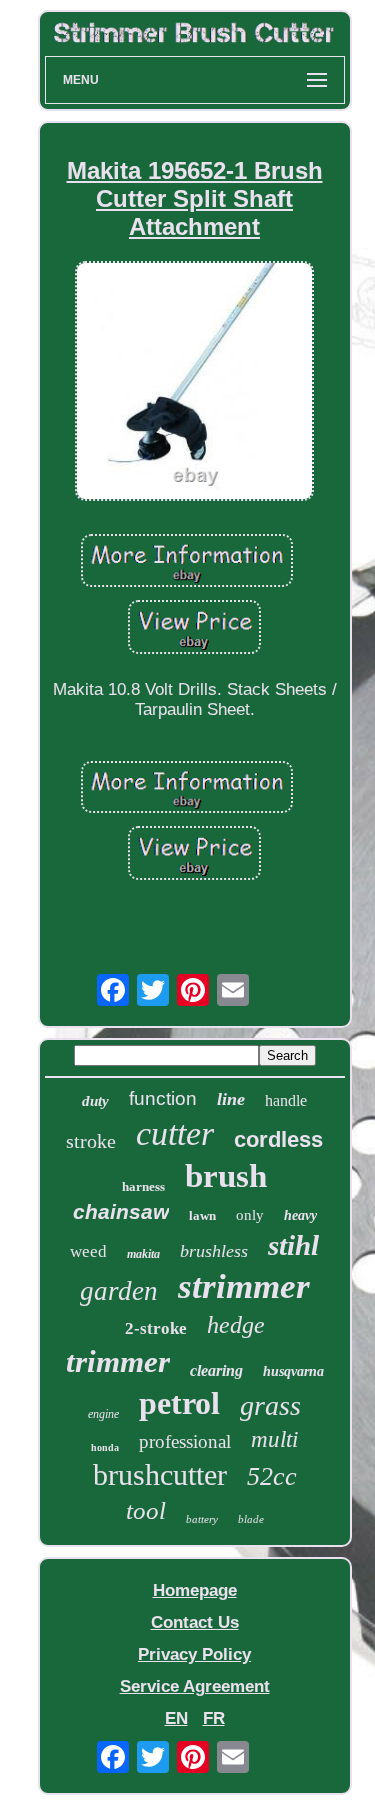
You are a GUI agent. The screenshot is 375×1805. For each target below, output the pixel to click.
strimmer (244, 1286)
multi (274, 1439)
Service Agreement (195, 1686)
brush (226, 1176)
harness (143, 1186)
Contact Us (195, 1622)
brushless (214, 1251)
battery (202, 1519)
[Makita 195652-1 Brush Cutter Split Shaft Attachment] (195, 383)
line (231, 1099)
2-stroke (156, 1328)
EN (176, 1718)
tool (146, 1510)
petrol (179, 1403)
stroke (91, 1141)
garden (119, 1291)
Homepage (195, 1590)
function (163, 1098)
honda (105, 1447)
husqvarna (293, 1371)
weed (88, 1251)
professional (185, 1441)
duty (95, 1101)
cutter (175, 1133)
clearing (216, 1370)
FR (214, 1718)
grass (270, 1405)
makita (143, 1254)
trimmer (118, 1361)
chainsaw (121, 1211)
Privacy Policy (194, 1654)
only (250, 1215)
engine (103, 1414)
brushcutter (160, 1474)
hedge (236, 1325)
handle (286, 1100)
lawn (202, 1215)
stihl (293, 1245)
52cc (272, 1476)
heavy (300, 1215)
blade (251, 1519)
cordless (278, 1139)
